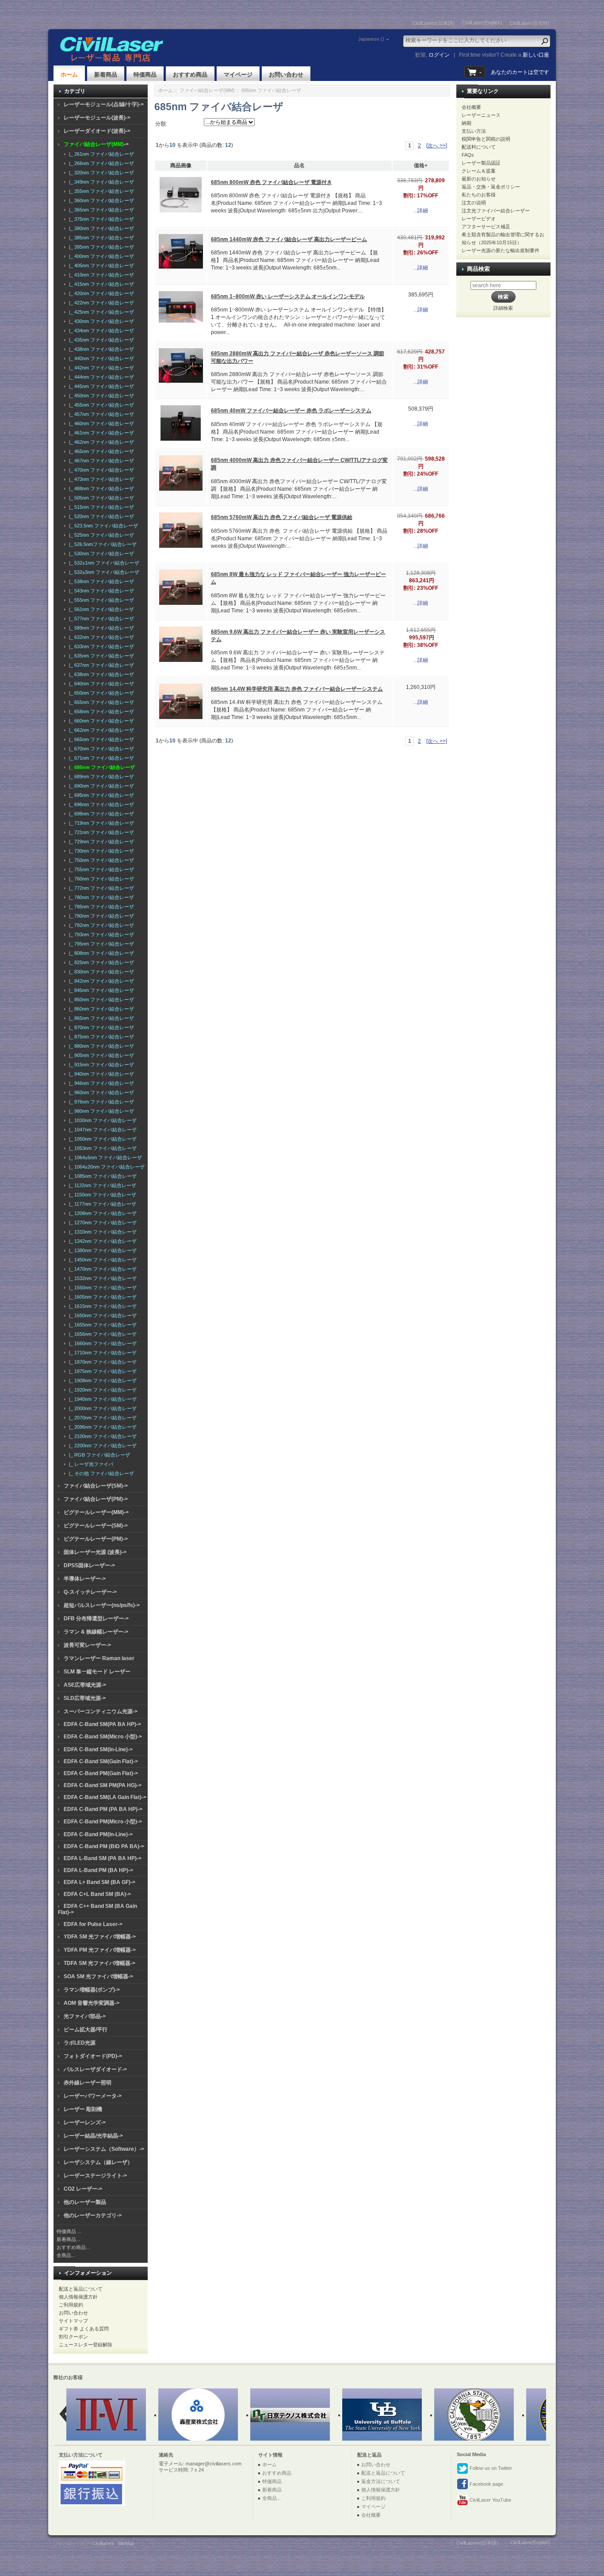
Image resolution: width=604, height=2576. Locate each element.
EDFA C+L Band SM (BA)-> (97, 1894)
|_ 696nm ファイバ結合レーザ (100, 804)
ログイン (439, 55)
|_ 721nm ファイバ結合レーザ (100, 832)
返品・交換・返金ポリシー (491, 187)
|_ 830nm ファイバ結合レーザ (100, 972)
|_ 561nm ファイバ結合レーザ (100, 609)
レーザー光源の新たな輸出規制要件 (501, 250)
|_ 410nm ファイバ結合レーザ (100, 275)
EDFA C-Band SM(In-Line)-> (98, 1749)
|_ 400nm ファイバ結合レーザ (100, 256)
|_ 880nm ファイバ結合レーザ (100, 1046)
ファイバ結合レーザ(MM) (207, 90)
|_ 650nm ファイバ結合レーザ (100, 693)
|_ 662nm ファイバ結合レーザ (100, 730)
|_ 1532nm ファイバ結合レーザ (101, 1278)
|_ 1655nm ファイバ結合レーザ (101, 1325)
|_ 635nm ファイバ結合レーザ (100, 656)
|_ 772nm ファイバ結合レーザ (100, 888)
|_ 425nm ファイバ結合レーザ (100, 312)
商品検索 (478, 269)
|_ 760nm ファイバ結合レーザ (100, 879)
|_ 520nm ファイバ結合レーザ (100, 516)
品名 (299, 165)
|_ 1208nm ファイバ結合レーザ (101, 1213)
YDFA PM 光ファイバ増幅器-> (100, 1950)
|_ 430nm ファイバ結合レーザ (100, 321)
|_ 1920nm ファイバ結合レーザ (101, 1390)
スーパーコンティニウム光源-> (101, 1711)
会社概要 (471, 107)
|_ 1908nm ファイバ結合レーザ (101, 1380)
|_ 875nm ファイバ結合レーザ (100, 1037)
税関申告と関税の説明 (486, 139)
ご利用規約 (71, 2305)
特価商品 (145, 75)
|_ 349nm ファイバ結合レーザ (100, 182)
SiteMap (126, 2543)
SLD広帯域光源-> (85, 1698)
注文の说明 (474, 203)
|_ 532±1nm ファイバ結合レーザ (103, 563)
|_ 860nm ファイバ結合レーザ (100, 1009)
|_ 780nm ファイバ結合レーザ (100, 897)
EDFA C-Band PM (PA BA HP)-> (103, 1809)
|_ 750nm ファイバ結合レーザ (100, 860)
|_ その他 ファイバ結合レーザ (100, 1473)
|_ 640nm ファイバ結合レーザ (100, 684)
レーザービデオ (479, 219)
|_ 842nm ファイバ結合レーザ (100, 981)
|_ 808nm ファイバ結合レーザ (100, 953)
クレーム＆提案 (479, 171)
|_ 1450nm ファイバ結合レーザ (101, 1260)
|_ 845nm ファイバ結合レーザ (100, 990)
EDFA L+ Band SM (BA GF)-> (99, 1882)
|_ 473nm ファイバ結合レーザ (100, 479)
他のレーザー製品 (85, 2202)
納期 (466, 123)
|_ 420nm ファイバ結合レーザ (100, 293)
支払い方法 (474, 131)
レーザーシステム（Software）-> (104, 2149)
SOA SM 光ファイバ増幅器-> (98, 1976)
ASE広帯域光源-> (85, 1685)
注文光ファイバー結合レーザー (496, 211)
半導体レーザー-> (85, 1579)
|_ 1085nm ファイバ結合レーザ (101, 1176)
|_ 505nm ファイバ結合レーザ (100, 498)
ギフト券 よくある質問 (84, 2329)
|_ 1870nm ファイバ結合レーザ (101, 1362)
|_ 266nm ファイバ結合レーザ (100, 163)
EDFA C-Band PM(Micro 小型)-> (103, 1822)
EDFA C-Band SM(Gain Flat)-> (101, 1761)
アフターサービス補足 (486, 227)
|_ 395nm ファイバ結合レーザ (100, 247)
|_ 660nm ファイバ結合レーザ (100, 721)
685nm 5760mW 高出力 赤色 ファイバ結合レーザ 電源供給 (282, 517)
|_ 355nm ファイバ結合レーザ (100, 191)
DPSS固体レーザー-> (89, 1565)
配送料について (479, 147)
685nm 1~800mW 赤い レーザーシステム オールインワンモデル (288, 296)
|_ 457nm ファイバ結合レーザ (100, 414)
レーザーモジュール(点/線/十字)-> (104, 104)
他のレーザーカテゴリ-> (93, 2215)
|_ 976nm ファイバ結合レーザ (100, 1102)
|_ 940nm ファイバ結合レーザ (100, 1074)
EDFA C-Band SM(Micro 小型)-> (103, 1737)
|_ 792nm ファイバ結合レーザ (100, 925)
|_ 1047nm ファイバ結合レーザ (101, 1130)
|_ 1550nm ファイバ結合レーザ (101, 1288)
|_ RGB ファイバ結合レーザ (98, 1455)
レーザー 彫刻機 (83, 2109)
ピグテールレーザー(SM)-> (96, 1526)
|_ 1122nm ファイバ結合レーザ (101, 1185)
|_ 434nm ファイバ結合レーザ (100, 331)
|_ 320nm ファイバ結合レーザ (100, 173)
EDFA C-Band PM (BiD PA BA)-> (104, 1846)
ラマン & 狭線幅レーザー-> (96, 1632)
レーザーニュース (481, 115)
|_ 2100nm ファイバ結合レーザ (101, 1436)
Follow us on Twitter (490, 2468)
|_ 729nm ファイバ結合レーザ (100, 842)
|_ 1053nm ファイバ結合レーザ (101, 1148)
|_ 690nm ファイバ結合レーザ (100, 786)
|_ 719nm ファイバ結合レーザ (100, 823)
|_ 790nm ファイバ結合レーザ (100, 916)
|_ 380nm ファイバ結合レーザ (100, 228)
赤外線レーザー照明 (88, 2083)
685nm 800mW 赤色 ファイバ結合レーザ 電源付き (271, 182)
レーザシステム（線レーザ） (98, 2162)
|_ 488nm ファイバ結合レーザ (100, 488)
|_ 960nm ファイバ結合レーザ (100, 1092)
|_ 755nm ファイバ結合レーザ (100, 869)
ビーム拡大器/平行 (86, 2030)
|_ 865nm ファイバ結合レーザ (100, 1018)
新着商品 (106, 75)
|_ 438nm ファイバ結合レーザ (100, 349)
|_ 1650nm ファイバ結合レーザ (101, 1315)
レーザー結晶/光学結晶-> (93, 2136)
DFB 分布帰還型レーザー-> (96, 1619)
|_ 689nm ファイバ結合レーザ (100, 777)
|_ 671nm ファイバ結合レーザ (100, 758)
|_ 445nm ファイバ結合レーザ (100, 386)
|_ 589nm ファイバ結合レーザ (100, 628)
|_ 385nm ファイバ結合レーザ (100, 238)
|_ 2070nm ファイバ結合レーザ (101, 1418)
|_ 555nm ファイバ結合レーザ (100, 600)
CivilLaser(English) (482, 23)
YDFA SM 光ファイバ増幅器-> (100, 1937)
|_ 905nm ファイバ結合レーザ (100, 1055)
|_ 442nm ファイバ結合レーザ (100, 368)
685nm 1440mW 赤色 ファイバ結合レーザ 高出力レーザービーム (289, 239)
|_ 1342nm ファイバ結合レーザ (101, 1241)
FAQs (468, 155)
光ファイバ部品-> (85, 2016)
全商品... (66, 2255)
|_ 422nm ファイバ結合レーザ (100, 303)
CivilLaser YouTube (490, 2500)
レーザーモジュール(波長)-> (97, 118)
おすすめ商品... (73, 2247)
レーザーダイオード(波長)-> (97, 131)
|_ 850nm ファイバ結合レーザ (100, 1000)
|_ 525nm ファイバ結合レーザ (100, 535)
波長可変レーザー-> (87, 1645)
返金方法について (381, 2481)
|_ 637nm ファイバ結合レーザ (100, 665)
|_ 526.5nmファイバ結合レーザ (101, 544)
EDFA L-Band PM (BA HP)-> (98, 1870)
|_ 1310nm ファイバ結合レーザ (101, 1232)
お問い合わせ (286, 75)
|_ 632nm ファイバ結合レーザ (100, 637)
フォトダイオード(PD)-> (93, 2056)
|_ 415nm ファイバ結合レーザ (100, 284)
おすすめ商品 (190, 75)
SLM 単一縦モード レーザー (97, 1672)
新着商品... (68, 2239)
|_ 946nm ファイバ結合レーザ (100, 1083)
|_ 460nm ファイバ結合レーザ (100, 423)
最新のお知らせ (479, 179)
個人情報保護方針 (78, 2297)
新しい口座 (536, 55)
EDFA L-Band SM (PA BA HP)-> (103, 1858)
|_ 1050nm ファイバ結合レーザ (101, 1139)
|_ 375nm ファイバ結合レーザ (100, 219)
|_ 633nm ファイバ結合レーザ (100, 646)
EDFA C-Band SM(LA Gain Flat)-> (105, 1797)
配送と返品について (81, 2289)
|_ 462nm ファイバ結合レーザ (100, 442)
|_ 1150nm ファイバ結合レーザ (101, 1195)
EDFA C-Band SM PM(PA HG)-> (103, 1785)
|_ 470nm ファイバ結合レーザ (100, 470)
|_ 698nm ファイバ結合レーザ (100, 814)
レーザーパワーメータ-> (93, 2096)
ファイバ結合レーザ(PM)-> (96, 1499)
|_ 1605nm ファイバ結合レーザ (101, 1297)
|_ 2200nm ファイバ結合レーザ (101, 1446)
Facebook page (486, 2484)
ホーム (69, 75)
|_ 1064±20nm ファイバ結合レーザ (105, 1167)
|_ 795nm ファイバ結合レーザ (100, 944)
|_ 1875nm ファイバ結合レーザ (101, 1371)
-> (96, 144)
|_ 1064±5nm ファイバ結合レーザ (104, 1157)
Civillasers (103, 2543)
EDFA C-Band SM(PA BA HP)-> (102, 1724)
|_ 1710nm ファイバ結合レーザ (101, 1353)
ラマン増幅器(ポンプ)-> (92, 1990)
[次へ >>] (437, 146)
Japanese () (371, 39)
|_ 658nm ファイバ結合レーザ (100, 711)
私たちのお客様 (479, 195)
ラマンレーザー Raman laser (99, 1658)
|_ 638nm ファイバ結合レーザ (100, 674)
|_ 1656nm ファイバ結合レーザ (101, 1334)
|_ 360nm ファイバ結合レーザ (100, 200)
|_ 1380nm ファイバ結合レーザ (101, 1250)
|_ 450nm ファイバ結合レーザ (100, 396)
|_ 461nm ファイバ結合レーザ (100, 433)
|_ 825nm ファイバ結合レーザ (100, 962)
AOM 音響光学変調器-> (92, 2003)
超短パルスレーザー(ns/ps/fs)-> (102, 1605)
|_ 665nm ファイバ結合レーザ (100, 739)
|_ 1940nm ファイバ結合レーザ (101, 1399)
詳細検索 (503, 308)
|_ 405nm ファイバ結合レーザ (100, 265)
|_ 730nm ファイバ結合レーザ (100, 851)
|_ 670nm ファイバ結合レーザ (100, 749)
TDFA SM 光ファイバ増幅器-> (99, 1963)
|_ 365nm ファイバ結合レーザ (100, 210)
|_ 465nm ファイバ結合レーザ (100, 451)
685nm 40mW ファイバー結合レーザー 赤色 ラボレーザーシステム (291, 411)
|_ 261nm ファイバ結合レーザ (100, 154)
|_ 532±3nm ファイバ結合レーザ (103, 572)
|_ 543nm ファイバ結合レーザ (100, 591)
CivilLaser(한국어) (529, 23)
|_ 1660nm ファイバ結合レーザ (101, 1343)
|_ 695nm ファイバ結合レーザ (100, 795)
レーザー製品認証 (481, 163)
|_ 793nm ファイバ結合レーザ (100, 934)
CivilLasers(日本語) (434, 23)
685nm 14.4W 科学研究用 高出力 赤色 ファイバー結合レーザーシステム (297, 689)
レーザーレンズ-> (85, 2122)
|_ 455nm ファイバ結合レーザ (100, 405)
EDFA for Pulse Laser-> (93, 1924)
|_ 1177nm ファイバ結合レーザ (101, 1204)
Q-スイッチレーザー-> (90, 1592)
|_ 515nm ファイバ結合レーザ (100, 507)
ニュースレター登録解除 (86, 2345)
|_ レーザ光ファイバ (90, 1464)
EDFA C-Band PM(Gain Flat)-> (101, 1773)
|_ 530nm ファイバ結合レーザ (100, 554)
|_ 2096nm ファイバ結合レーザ (101, 1427)
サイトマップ (73, 2321)
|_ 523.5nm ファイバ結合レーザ (102, 526)
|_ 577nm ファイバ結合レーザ (100, 619)
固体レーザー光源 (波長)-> (95, 1552)
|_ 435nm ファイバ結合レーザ (100, 340)
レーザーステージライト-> (95, 2176)
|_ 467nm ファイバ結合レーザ (100, 461)
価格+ (421, 165)
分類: (161, 124)
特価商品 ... (69, 2231)
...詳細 (421, 211)
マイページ (238, 75)
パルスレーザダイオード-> (95, 2069)
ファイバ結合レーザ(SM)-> (96, 1486)
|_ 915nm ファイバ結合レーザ (100, 1065)
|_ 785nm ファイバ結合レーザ (100, 907)
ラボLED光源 (80, 2043)
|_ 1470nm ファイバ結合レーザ (101, 1269)
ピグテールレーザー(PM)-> (96, 1539)
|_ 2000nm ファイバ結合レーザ (101, 1408)
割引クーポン (73, 2337)
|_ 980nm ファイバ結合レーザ (100, 1111)
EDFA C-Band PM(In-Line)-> (98, 1834)
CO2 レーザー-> (83, 2189)
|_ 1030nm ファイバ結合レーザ (101, 1120)
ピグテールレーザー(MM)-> (96, 1512)
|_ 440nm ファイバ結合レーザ (100, 358)
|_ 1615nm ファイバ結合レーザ (101, 1306)
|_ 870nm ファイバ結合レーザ (100, 1027)
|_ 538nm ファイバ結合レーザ (100, 581)
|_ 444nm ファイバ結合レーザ (100, 377)
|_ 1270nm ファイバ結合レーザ (101, 1223)
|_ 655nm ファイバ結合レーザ (100, 702)
